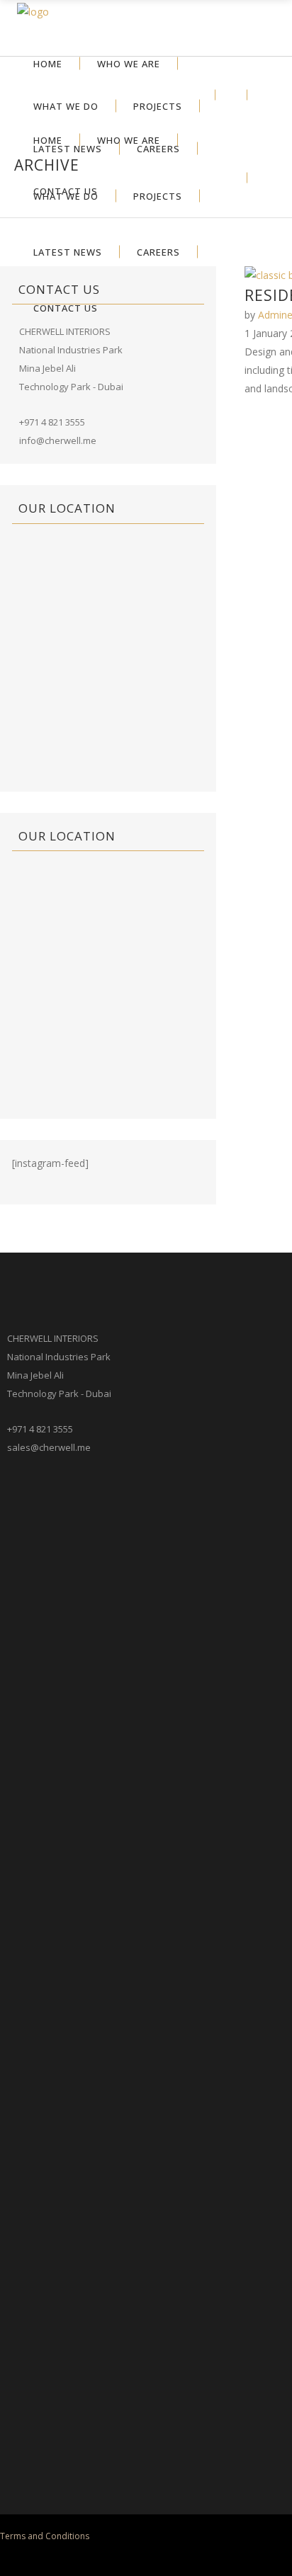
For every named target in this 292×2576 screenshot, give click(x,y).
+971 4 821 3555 (52, 422)
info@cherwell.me (58, 440)
